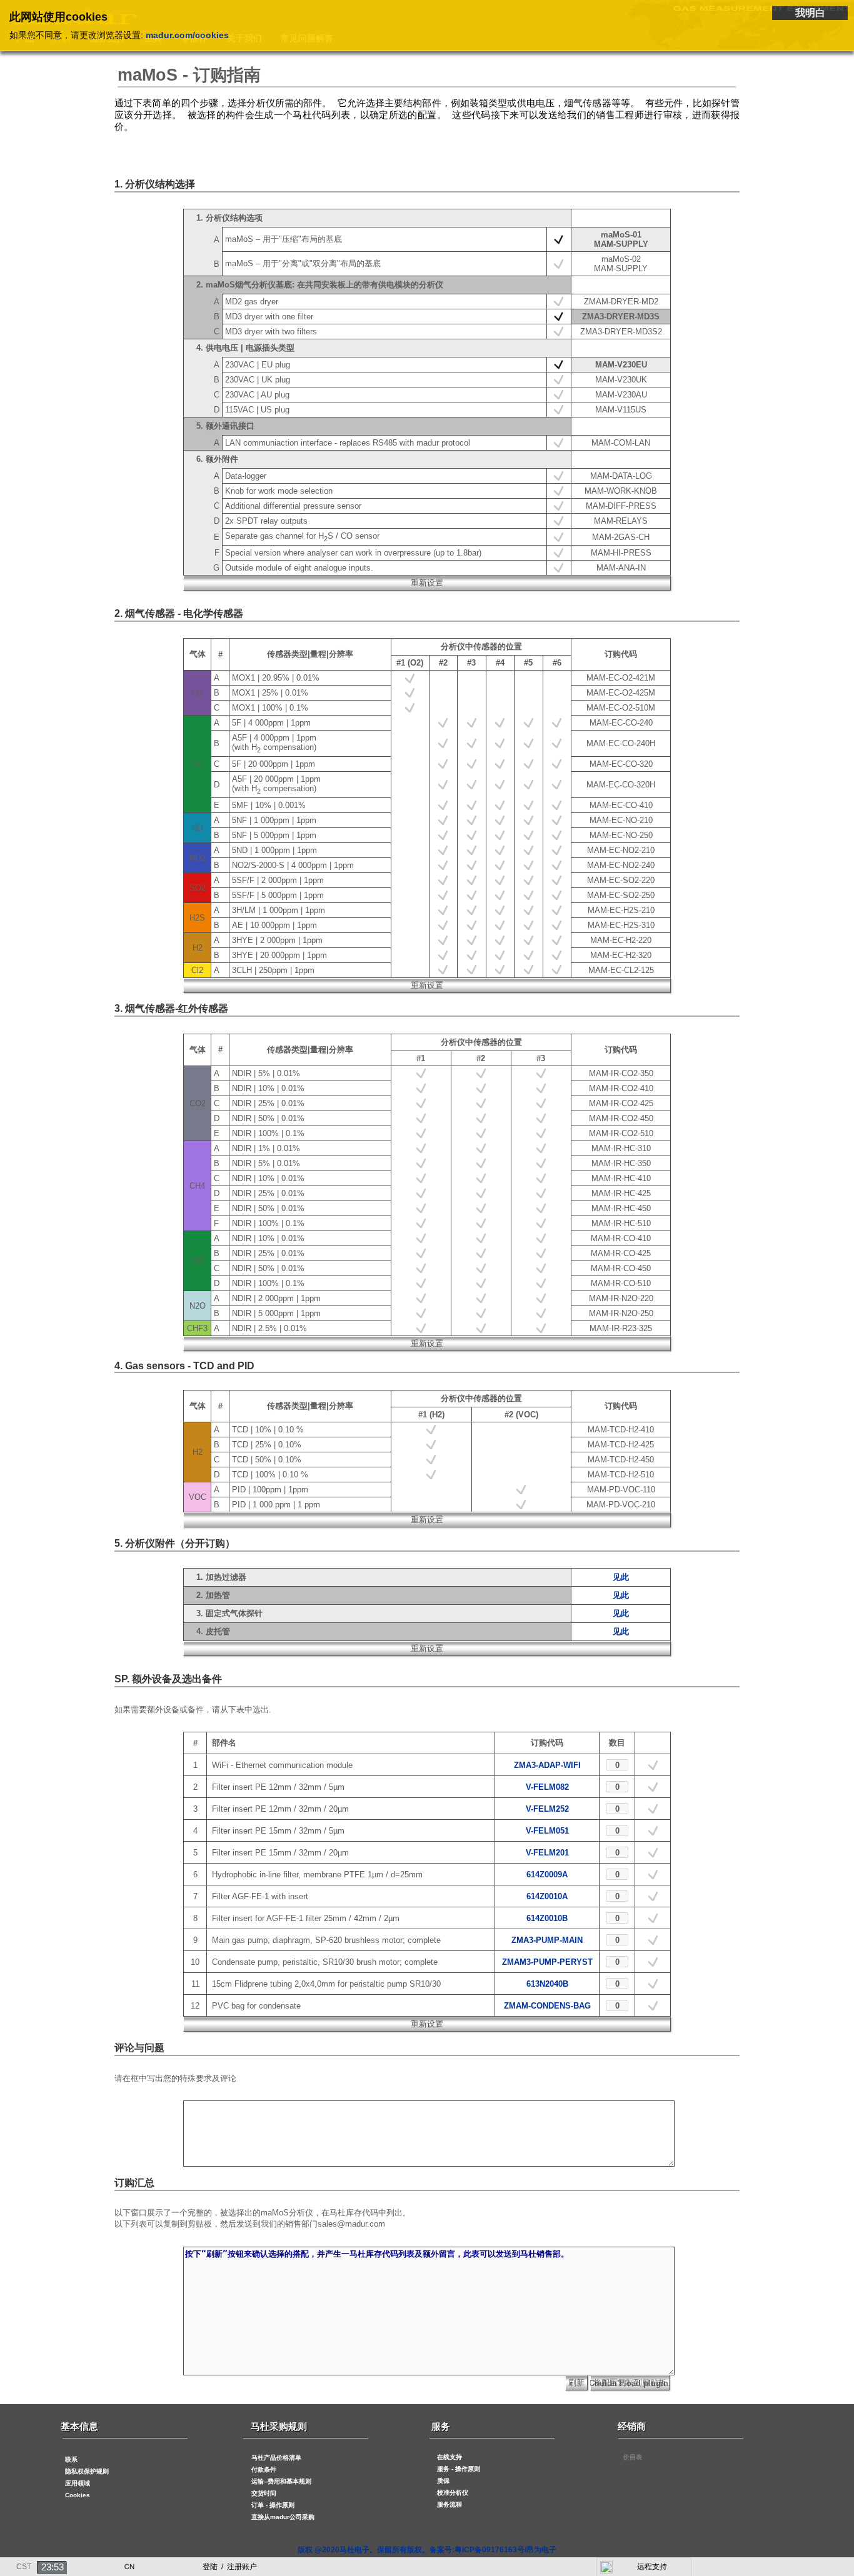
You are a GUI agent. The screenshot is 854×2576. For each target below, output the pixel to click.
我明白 (810, 13)
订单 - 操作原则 (273, 2505)
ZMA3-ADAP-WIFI (547, 1765)
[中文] (129, 2564)
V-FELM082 (547, 1787)
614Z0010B (547, 1918)
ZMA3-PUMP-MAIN (547, 1940)
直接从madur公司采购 (283, 2517)
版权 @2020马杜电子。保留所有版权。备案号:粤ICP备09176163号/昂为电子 (427, 2550)
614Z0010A (547, 1896)
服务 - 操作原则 (459, 2469)
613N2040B (547, 1984)
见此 (621, 1577)
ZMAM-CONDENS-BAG (547, 2006)
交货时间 (264, 2493)
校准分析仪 (453, 2493)
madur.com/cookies (187, 35)
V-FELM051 (547, 1831)
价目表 (633, 2457)
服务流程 (450, 2504)
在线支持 (450, 2457)
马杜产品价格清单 (276, 2458)
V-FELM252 (547, 1809)
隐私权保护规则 (87, 2471)
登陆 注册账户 (230, 2567)
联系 (71, 2459)
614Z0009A (547, 1875)
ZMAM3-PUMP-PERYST (547, 1962)
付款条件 (264, 2469)
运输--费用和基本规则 (281, 2481)
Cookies (78, 2495)
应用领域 (78, 2483)
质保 (443, 2481)
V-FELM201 (547, 1853)
